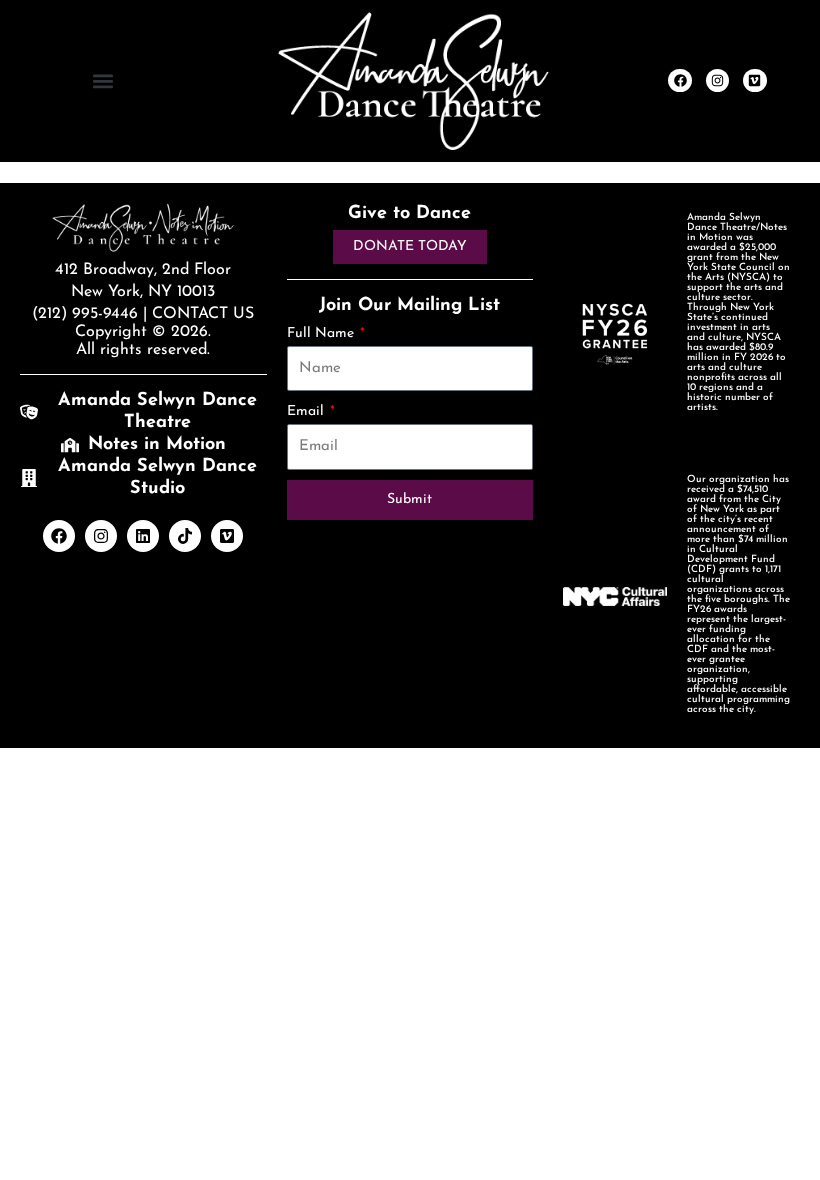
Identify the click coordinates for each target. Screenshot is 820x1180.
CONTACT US (203, 314)
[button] (102, 80)
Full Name (322, 333)
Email (307, 411)
